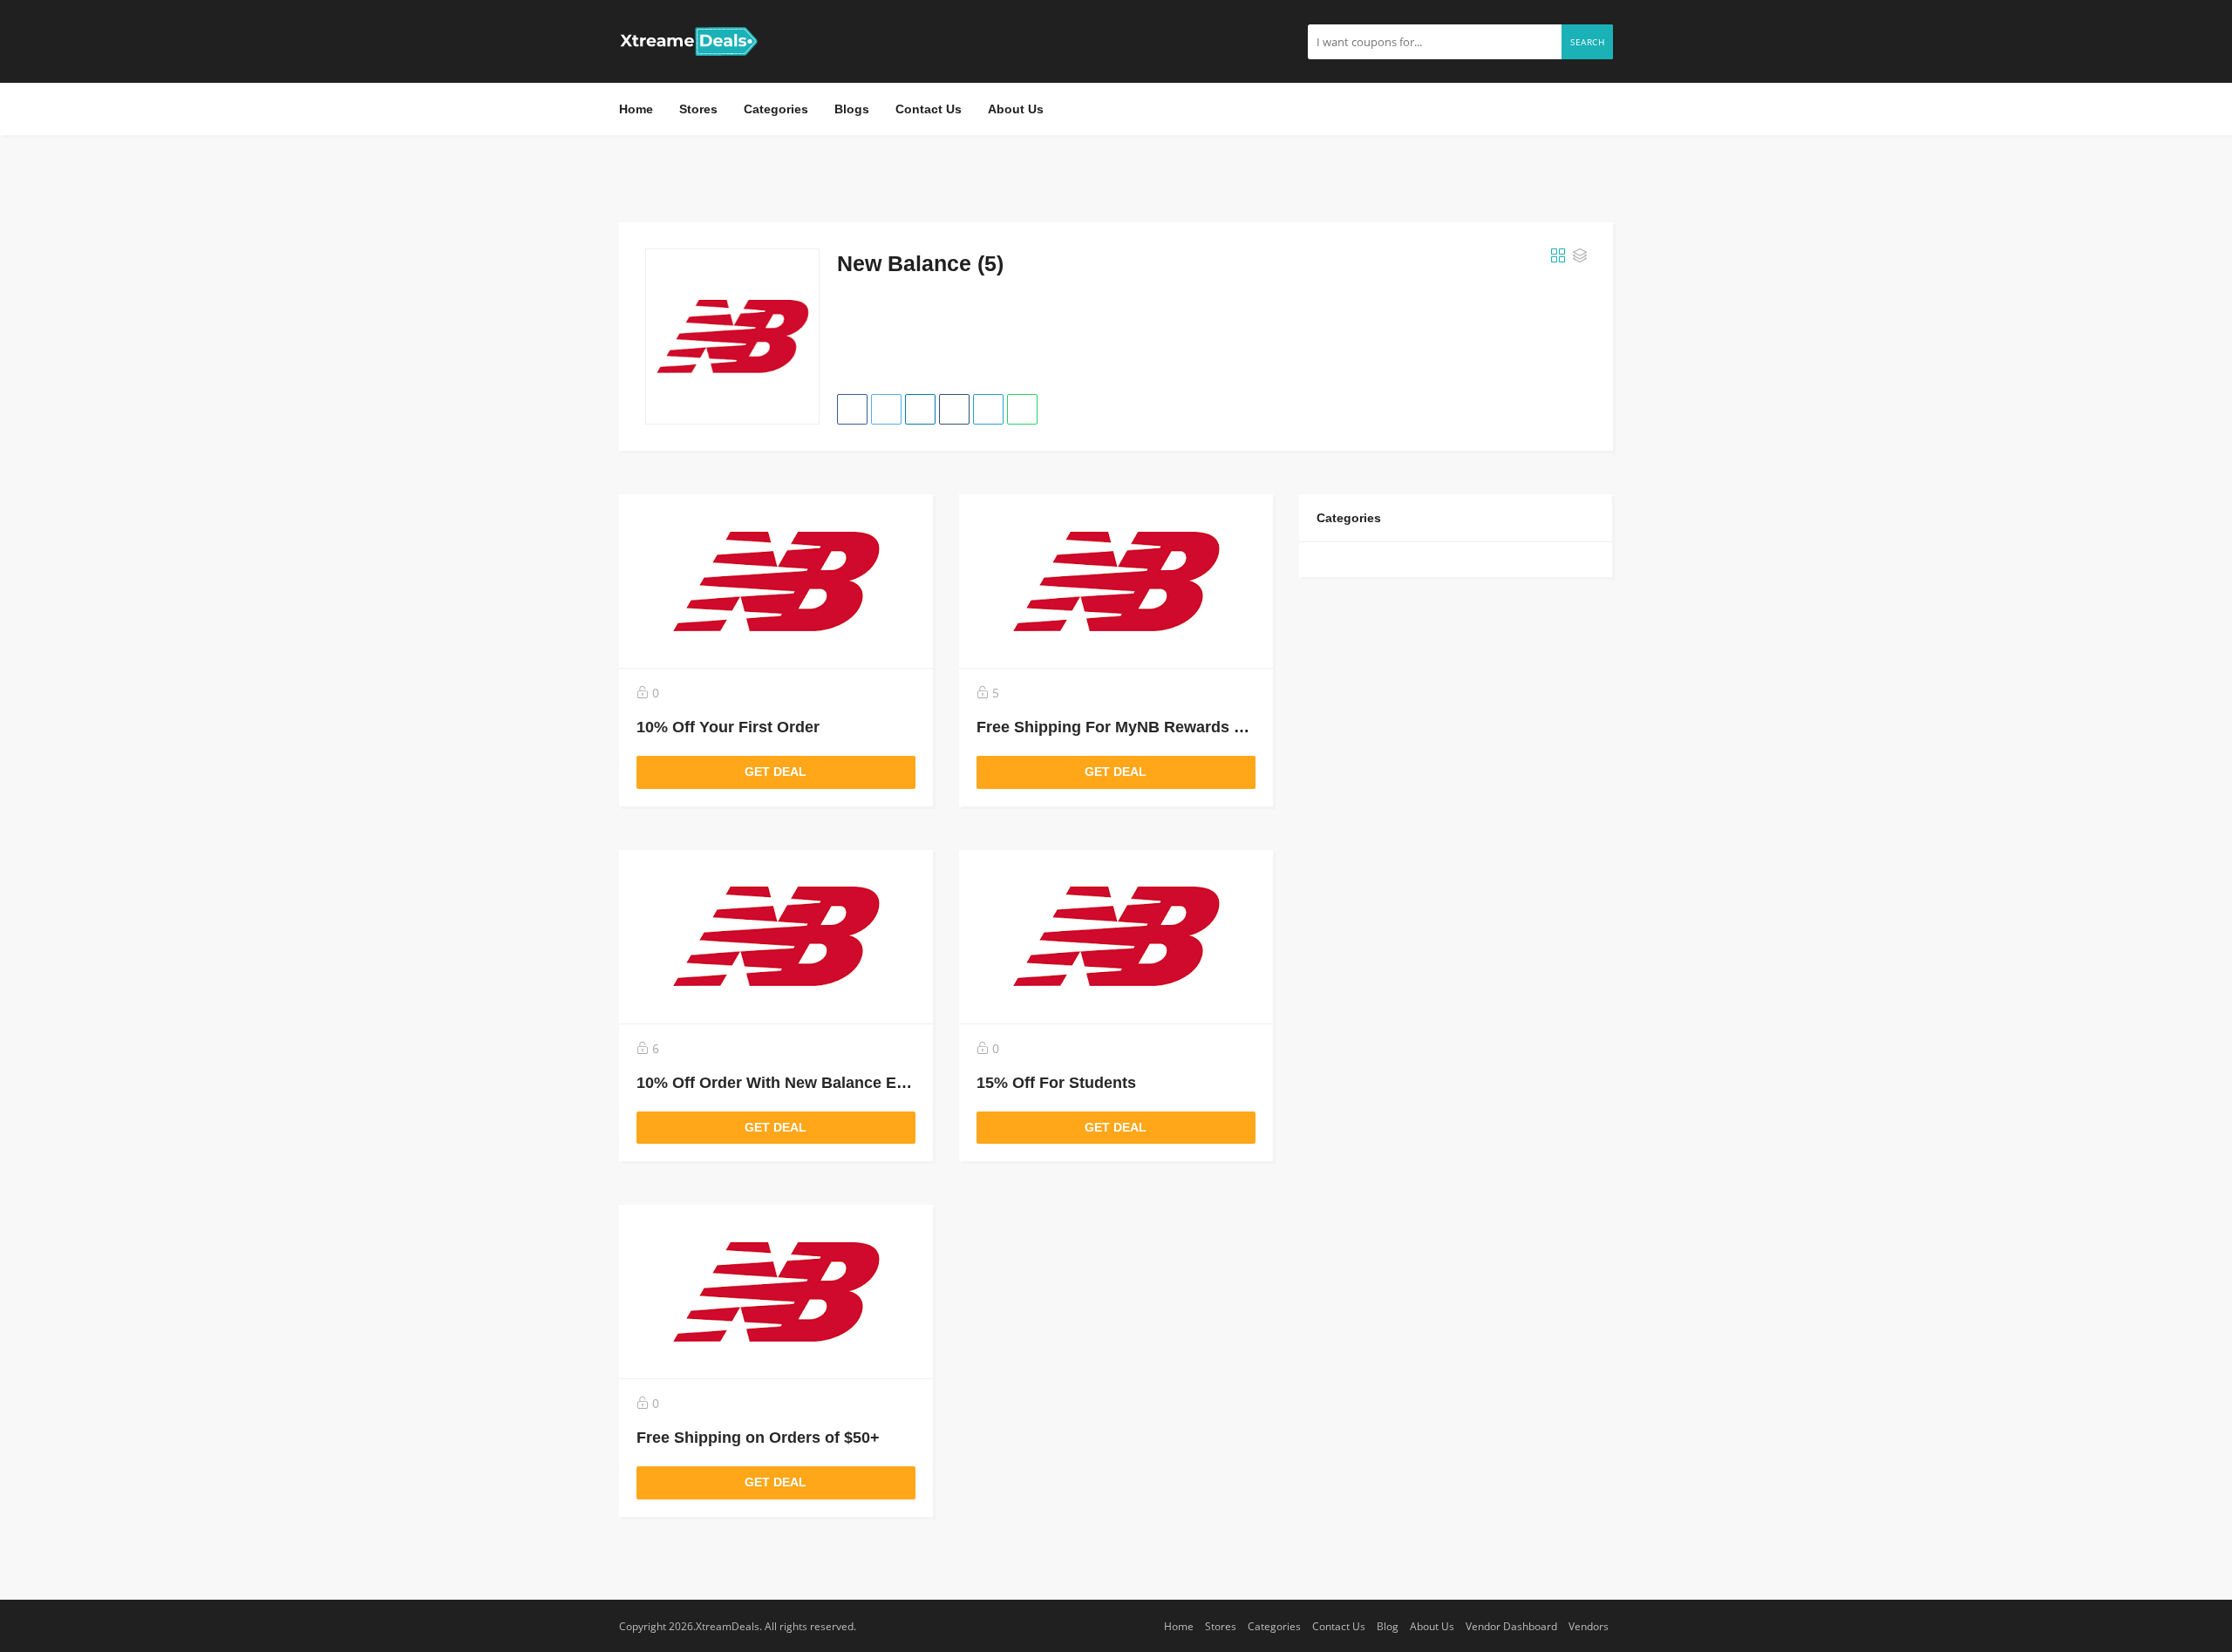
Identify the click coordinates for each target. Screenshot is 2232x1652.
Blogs (852, 109)
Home (636, 109)
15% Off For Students (1056, 1083)
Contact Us (929, 109)
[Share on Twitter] (886, 409)
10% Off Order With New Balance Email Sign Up (814, 1083)
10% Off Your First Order (728, 727)
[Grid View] (1558, 256)
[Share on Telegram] (988, 409)
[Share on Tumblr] (954, 409)
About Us (1016, 109)
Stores (698, 109)
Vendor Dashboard (1511, 1626)
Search (1587, 42)
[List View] (1580, 256)
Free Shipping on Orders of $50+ (758, 1438)
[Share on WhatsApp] (1022, 409)
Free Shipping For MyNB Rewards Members (1140, 727)
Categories (776, 109)
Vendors (1589, 1626)
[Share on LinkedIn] (920, 409)
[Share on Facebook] (852, 409)
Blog (1388, 1626)
